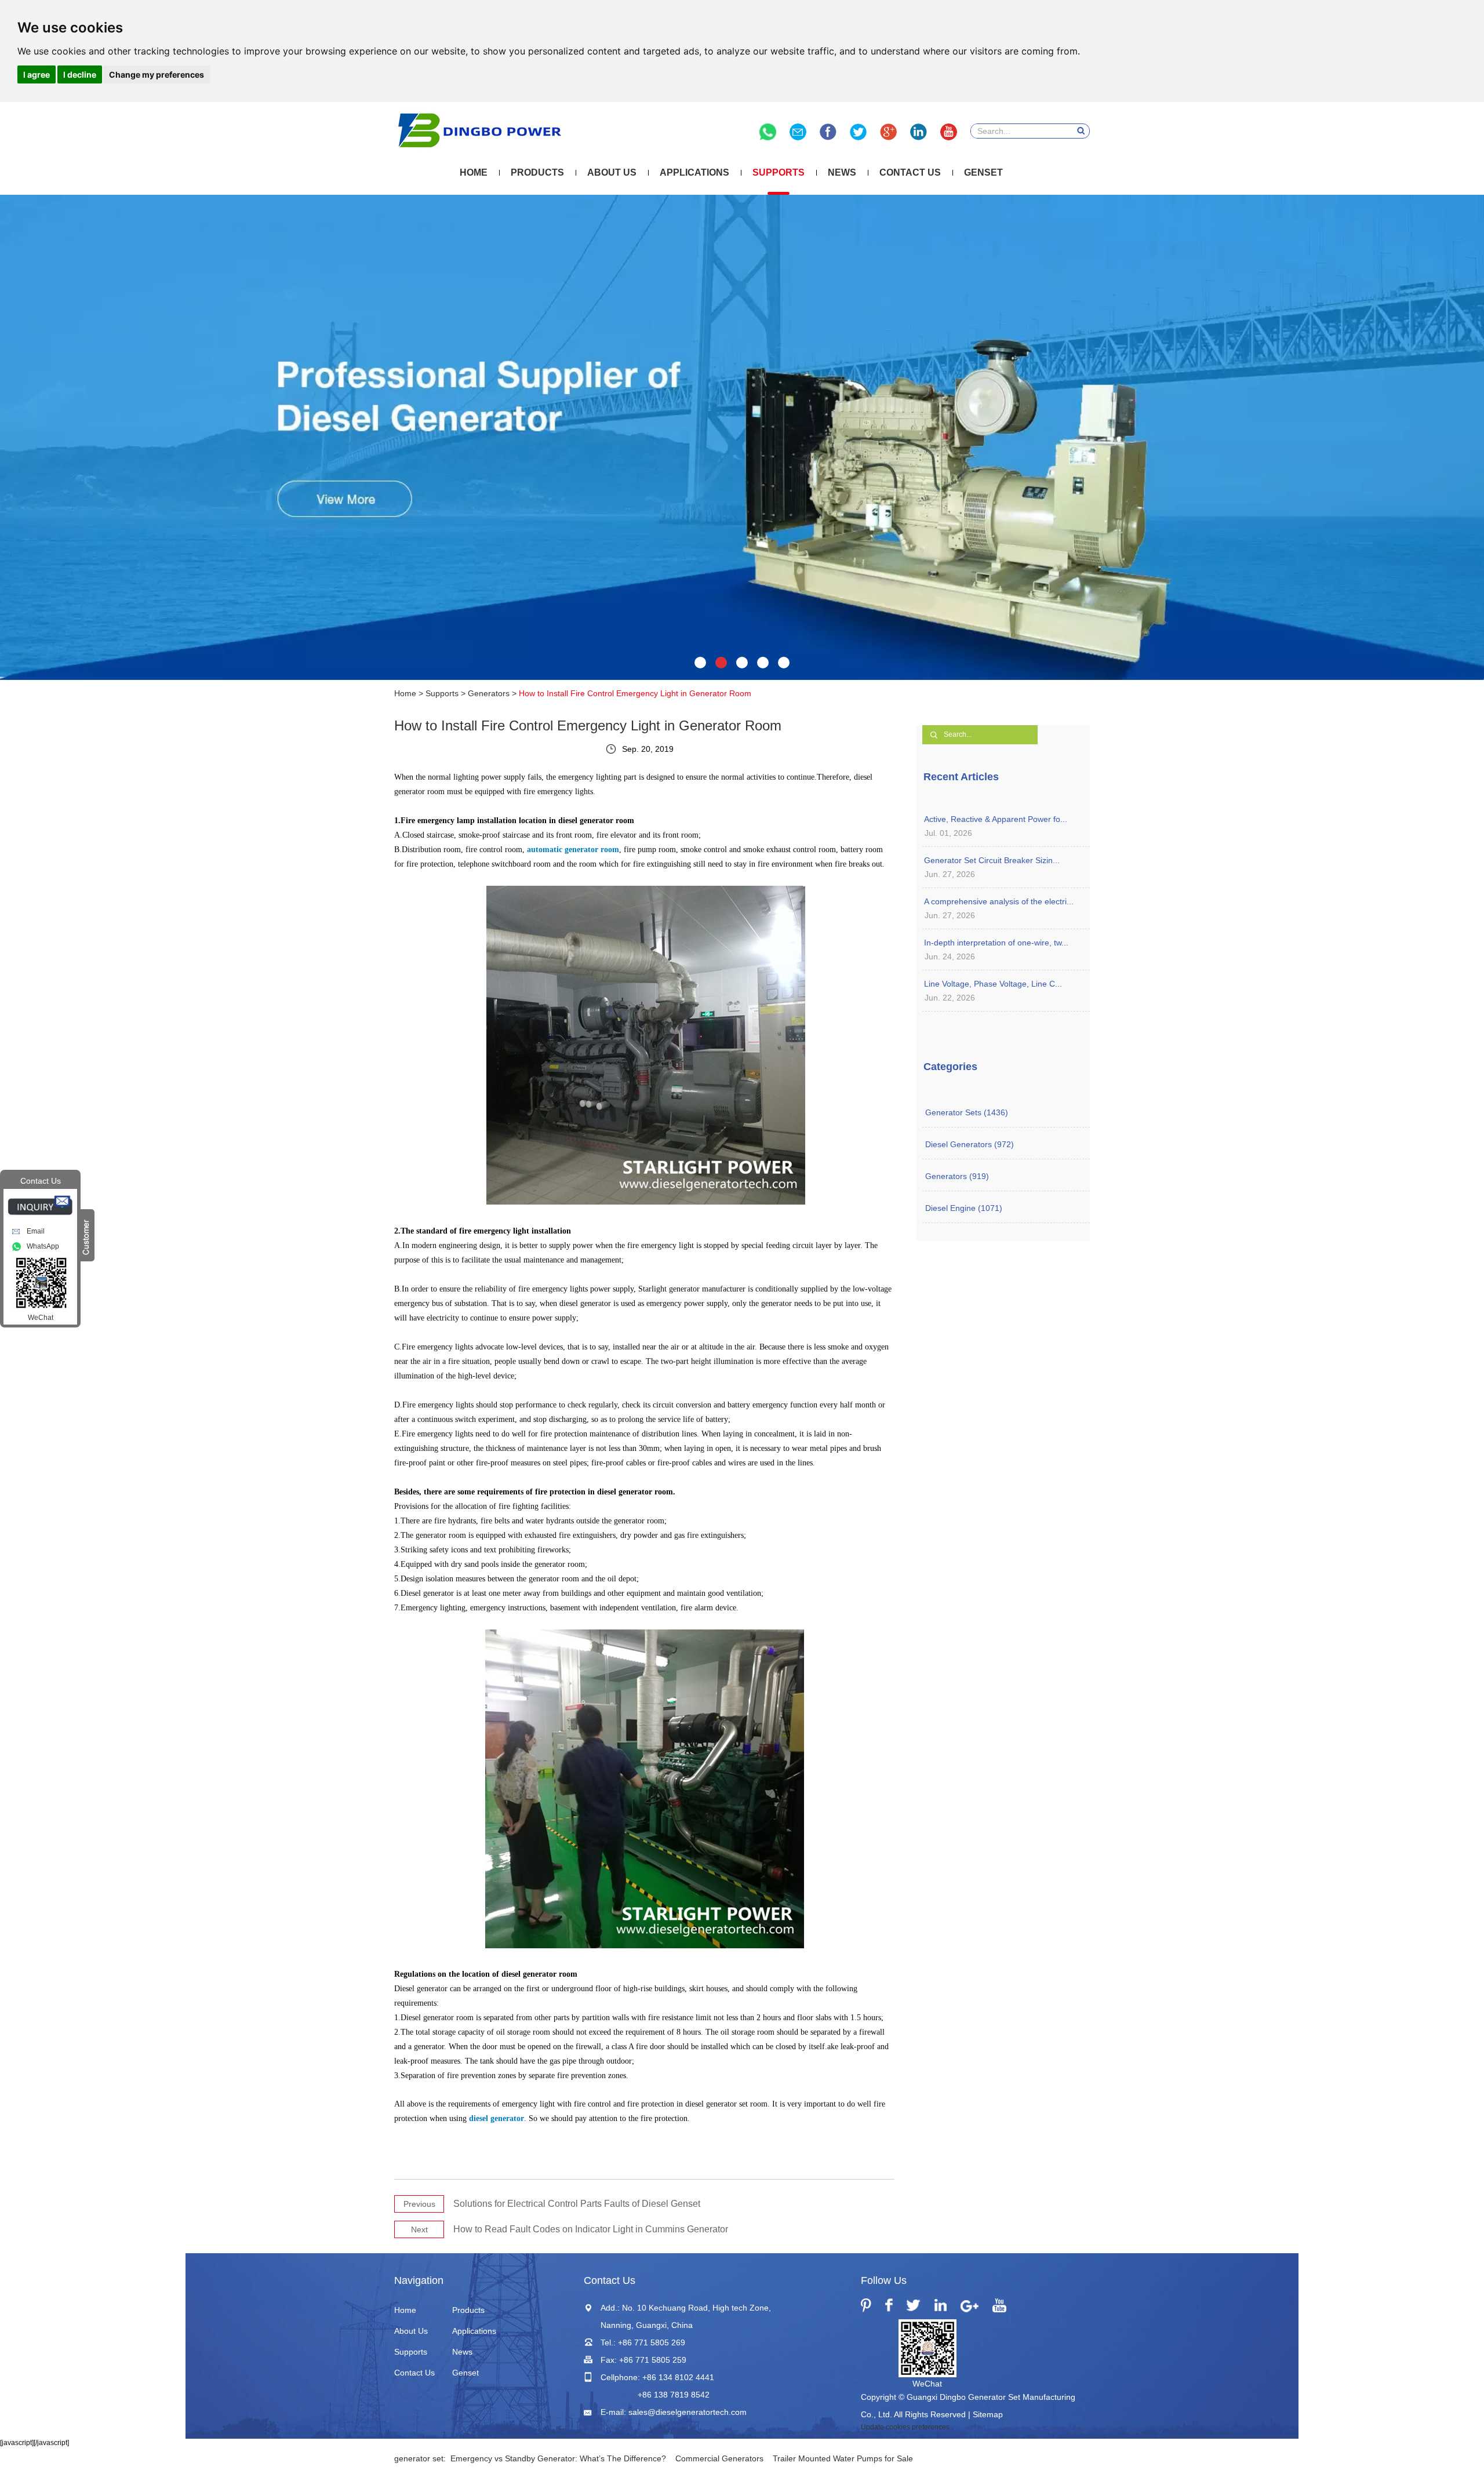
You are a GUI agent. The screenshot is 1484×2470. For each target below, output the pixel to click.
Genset (983, 172)
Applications (694, 172)
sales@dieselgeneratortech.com (688, 2412)
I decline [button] (80, 74)
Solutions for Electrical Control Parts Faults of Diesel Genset (577, 2204)
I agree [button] (37, 74)
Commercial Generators (719, 2458)
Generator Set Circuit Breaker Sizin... (992, 860)
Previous (419, 2204)
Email (36, 1231)
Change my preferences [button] (157, 74)
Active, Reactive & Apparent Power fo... (996, 819)
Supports (779, 172)
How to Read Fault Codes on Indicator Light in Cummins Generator (591, 2229)
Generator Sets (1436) (967, 1112)
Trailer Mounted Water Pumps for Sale (843, 2458)
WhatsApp (43, 1246)
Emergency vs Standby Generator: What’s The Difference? (558, 2458)
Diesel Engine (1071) (964, 1208)
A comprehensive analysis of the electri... (999, 901)
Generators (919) (957, 1176)
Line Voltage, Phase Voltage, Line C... (993, 984)
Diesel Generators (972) (970, 1144)
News (842, 172)
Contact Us (910, 172)
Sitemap (988, 2414)
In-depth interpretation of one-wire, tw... (996, 943)
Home (474, 172)
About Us (612, 172)
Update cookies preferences (905, 2427)
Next (419, 2229)
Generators (489, 693)
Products (537, 172)
